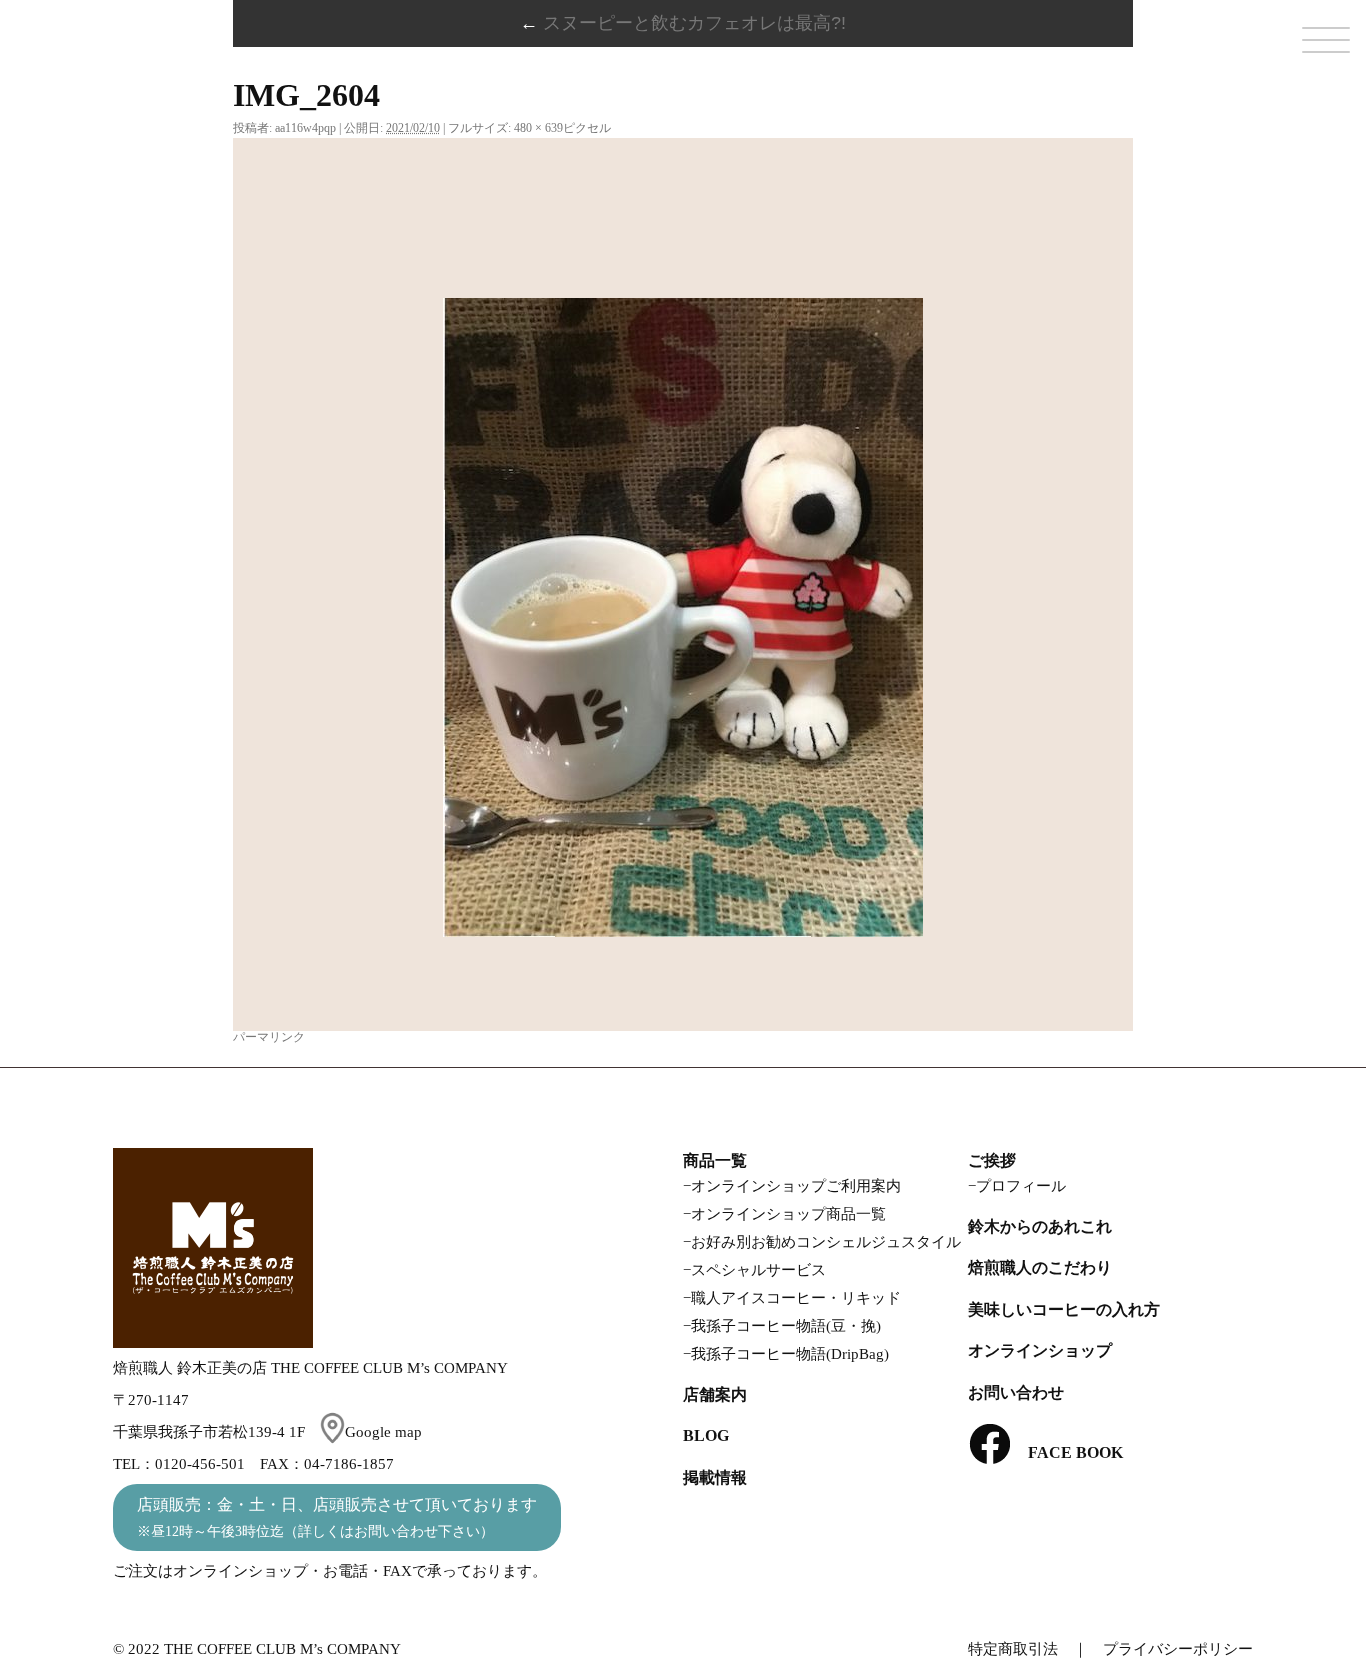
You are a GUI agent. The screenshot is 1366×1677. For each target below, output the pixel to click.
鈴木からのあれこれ (1040, 1226)
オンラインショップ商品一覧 (788, 1214)
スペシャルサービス (758, 1270)
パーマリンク (269, 1037)
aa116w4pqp (305, 128)
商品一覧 (715, 1160)
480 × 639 (538, 128)
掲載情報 (715, 1477)
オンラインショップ (1040, 1350)
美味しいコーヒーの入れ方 (1064, 1309)
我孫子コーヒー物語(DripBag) (790, 1354)
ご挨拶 (992, 1160)
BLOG (706, 1435)
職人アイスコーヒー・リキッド (796, 1298)
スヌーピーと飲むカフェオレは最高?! (683, 23)
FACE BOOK (1067, 1452)
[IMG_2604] (683, 617)
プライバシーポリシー (1178, 1649)
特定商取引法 (1013, 1649)
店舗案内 (715, 1394)
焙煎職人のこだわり (1040, 1267)
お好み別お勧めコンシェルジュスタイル (826, 1242)
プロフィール (1021, 1186)
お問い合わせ (1016, 1392)
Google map (383, 1432)
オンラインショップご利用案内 (796, 1186)
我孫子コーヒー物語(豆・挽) (786, 1326)
